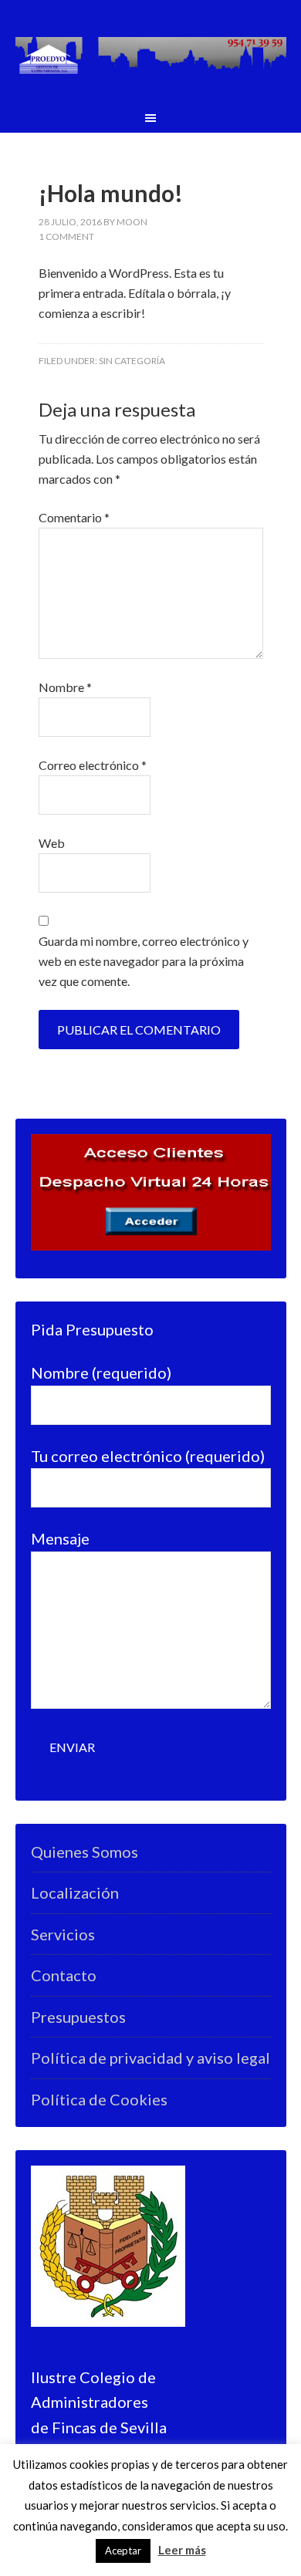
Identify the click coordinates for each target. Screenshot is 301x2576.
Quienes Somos (85, 1852)
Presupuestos (78, 2017)
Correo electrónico (93, 765)
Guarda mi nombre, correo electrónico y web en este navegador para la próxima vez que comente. (144, 961)
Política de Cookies (99, 2099)
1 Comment (66, 236)
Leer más (182, 2550)
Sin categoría (132, 361)
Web (52, 843)
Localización (75, 1892)
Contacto (64, 1975)
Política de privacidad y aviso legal (150, 2058)
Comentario (74, 517)
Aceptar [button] (123, 2551)
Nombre (65, 687)
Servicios (63, 1934)
